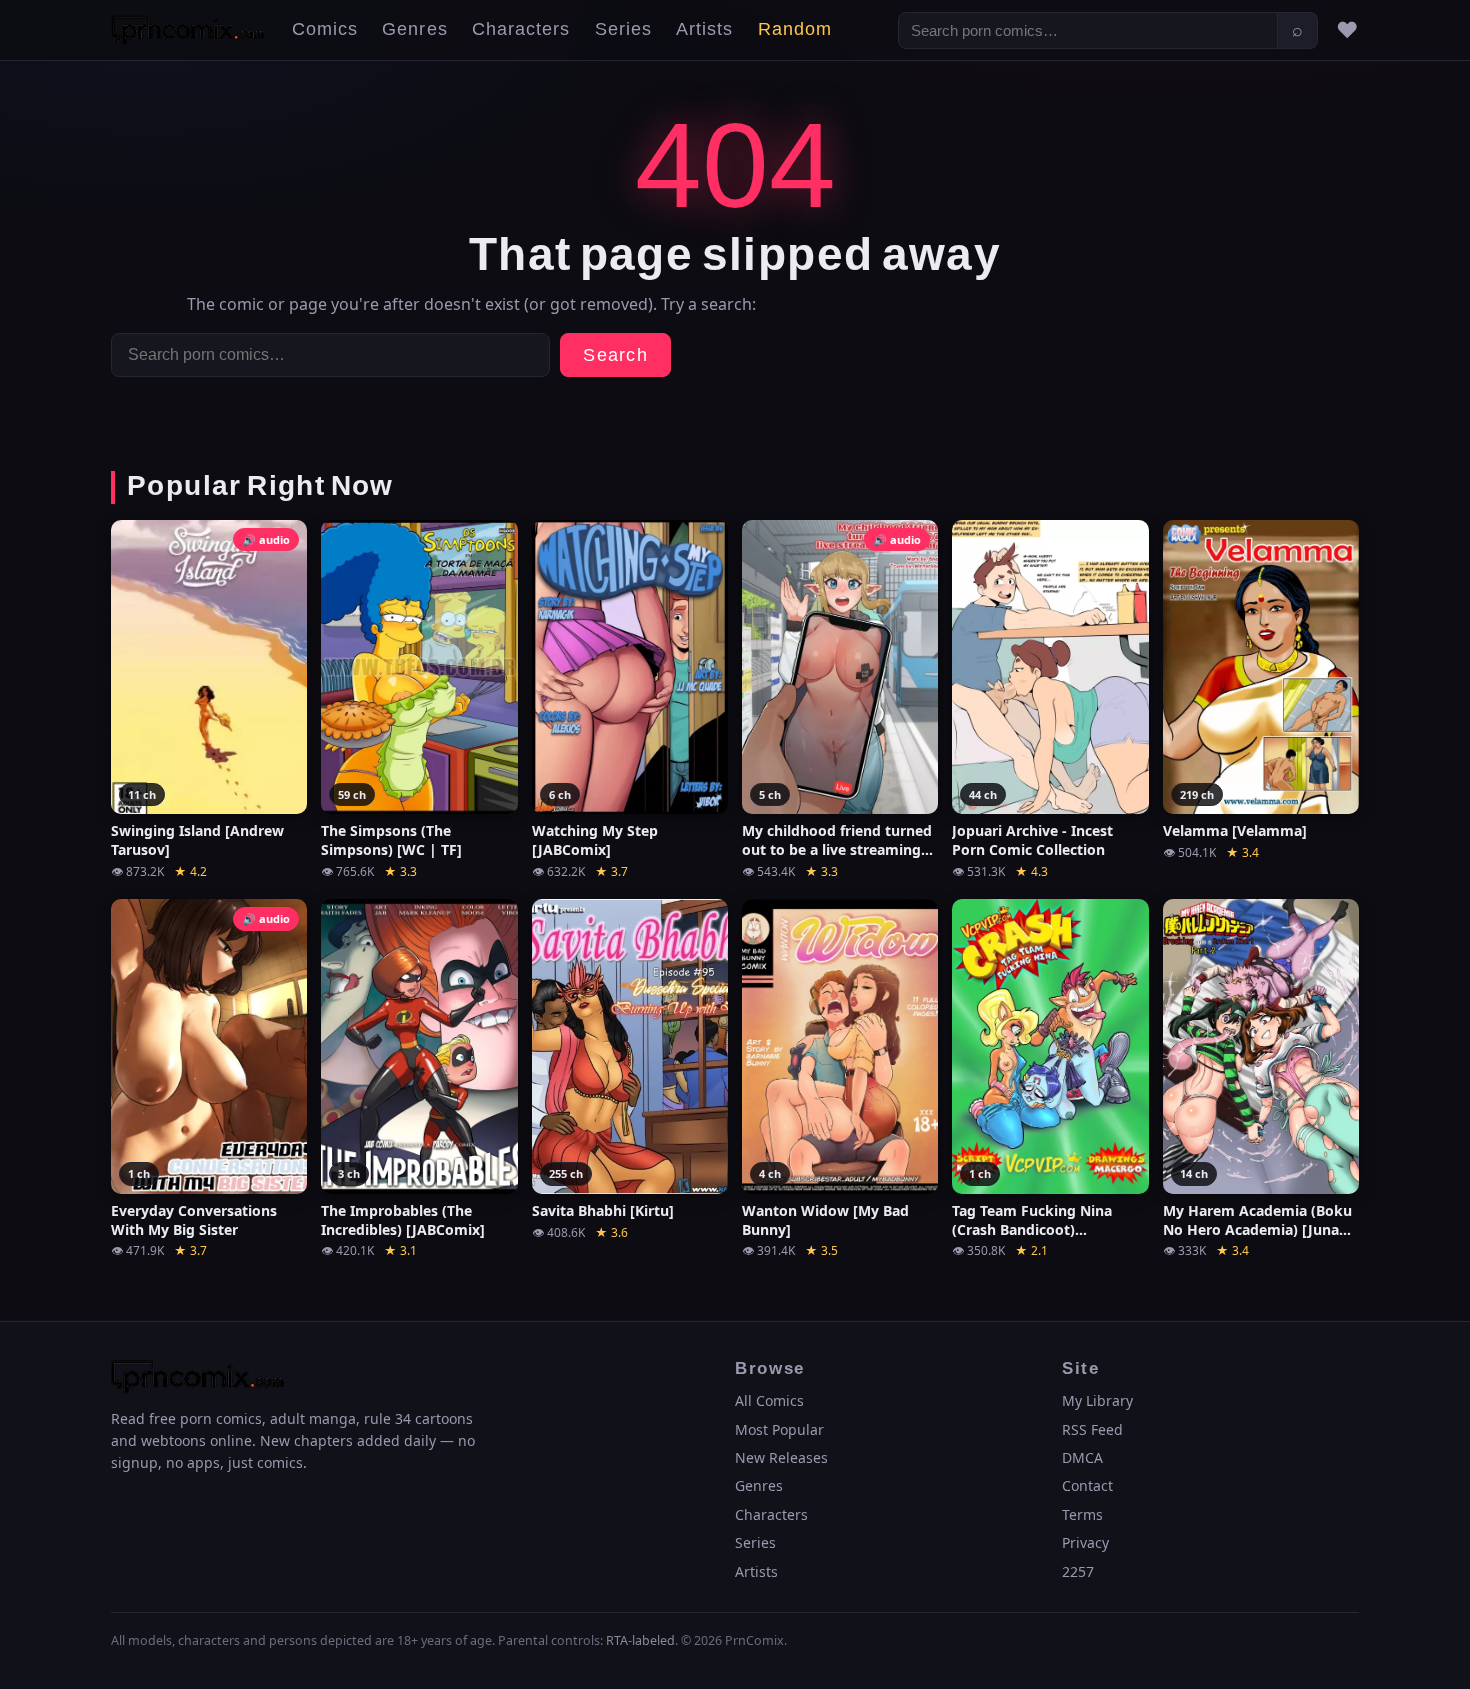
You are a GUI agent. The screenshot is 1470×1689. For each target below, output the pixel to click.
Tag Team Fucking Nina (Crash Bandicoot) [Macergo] (1032, 1221)
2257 (1078, 1571)
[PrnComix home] (187, 30)
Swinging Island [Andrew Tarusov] (197, 840)
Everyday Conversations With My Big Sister (194, 1220)
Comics (325, 29)
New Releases (781, 1457)
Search (615, 355)
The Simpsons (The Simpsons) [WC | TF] (391, 840)
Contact (1087, 1485)
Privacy (1085, 1542)
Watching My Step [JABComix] (595, 840)
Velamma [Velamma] (1235, 831)
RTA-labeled (640, 1640)
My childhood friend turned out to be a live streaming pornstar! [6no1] (837, 841)
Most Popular (779, 1429)
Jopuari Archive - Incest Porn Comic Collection (1032, 840)
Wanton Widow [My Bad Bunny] (825, 1220)
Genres (414, 29)
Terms (1082, 1514)
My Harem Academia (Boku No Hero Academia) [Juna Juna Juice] (1257, 1221)
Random (795, 29)
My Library (1097, 1400)
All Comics (769, 1400)
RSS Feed (1092, 1429)
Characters (521, 29)
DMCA (1082, 1457)
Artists (705, 29)
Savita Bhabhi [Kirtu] (603, 1211)
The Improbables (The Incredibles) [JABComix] (403, 1220)
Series (623, 29)
